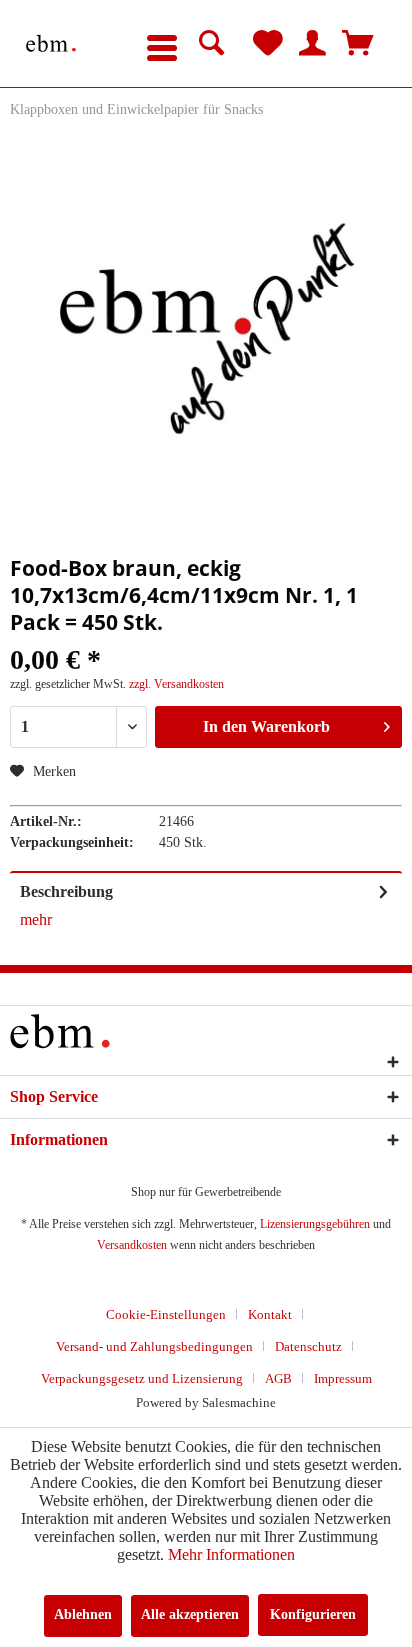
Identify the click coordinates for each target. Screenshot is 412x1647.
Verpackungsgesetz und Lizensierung (142, 1378)
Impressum (343, 1378)
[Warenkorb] (358, 44)
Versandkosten (132, 1245)
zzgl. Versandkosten (176, 684)
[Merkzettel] (268, 44)
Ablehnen (83, 1614)
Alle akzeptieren (190, 1614)
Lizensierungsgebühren (315, 1224)
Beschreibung (66, 891)
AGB (278, 1378)
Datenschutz (308, 1346)
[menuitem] (162, 44)
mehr (36, 919)
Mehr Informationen (231, 1554)
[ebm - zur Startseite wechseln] (51, 43)
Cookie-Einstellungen (166, 1314)
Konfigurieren (313, 1614)
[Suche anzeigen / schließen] (212, 44)
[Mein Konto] (313, 44)
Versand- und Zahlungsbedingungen (154, 1346)
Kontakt (270, 1314)
